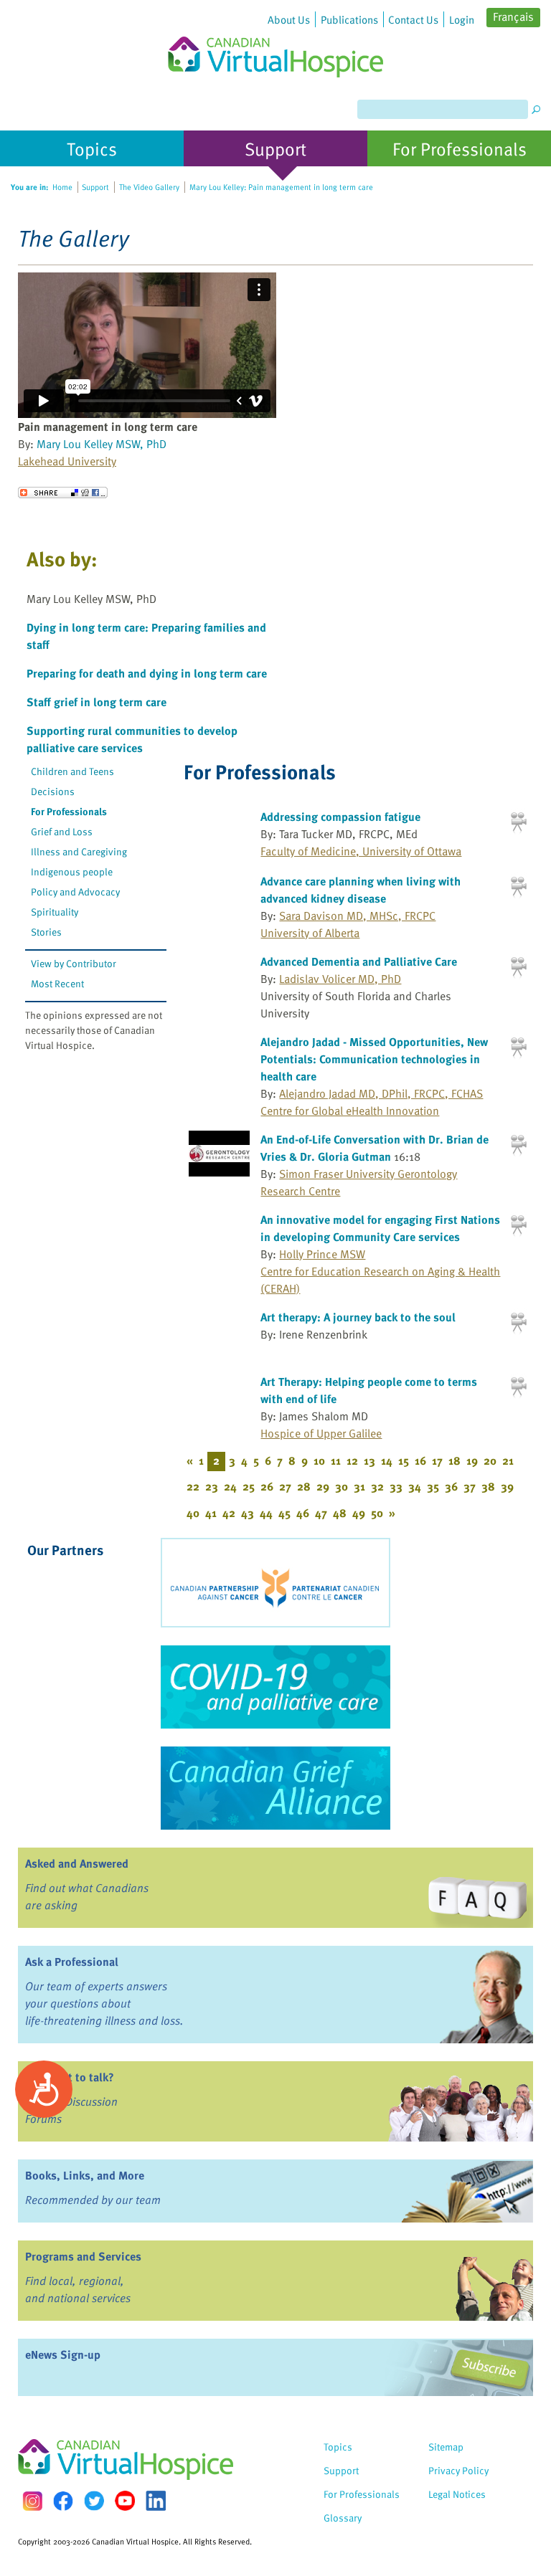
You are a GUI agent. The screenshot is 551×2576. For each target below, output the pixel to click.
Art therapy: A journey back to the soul (358, 1317)
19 (472, 1460)
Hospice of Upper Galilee (321, 1433)
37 (470, 1486)
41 (211, 1513)
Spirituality (55, 912)
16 (420, 1460)
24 (230, 1486)
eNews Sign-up (63, 2354)
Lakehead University (67, 461)
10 (319, 1460)
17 (437, 1460)
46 (303, 1513)
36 (451, 1486)
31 (359, 1486)
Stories (46, 932)
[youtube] (125, 2501)
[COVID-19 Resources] (275, 1687)
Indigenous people (72, 871)
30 (342, 1486)
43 (248, 1513)
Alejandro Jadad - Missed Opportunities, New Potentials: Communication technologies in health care (374, 1059)
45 (284, 1513)
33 (396, 1486)
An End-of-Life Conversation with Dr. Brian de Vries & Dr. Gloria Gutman (375, 1148)
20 (490, 1460)
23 (212, 1486)
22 (193, 1486)
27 (285, 1486)
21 (508, 1460)
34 (415, 1486)
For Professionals (69, 811)
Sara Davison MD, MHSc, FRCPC (357, 916)
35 (433, 1486)
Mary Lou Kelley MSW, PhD (102, 444)
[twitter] (94, 2501)
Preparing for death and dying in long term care (147, 673)
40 (193, 1513)
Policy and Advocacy (75, 892)
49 (359, 1513)
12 (352, 1460)
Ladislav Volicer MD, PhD (340, 979)
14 (387, 1460)
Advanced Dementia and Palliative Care (359, 961)
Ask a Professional (72, 1962)
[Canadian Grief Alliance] (275, 1788)
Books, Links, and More (85, 2175)
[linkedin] (156, 2501)
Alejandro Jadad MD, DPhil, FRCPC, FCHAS (381, 1093)
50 (377, 1513)
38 (488, 1486)
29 (323, 1486)
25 (249, 1486)
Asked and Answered (77, 1863)
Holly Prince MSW (322, 1254)
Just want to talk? (70, 2077)
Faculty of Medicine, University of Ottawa (361, 851)
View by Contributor (74, 963)
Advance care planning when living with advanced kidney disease (361, 890)
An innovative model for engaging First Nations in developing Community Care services (380, 1228)
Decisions (53, 791)
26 (267, 1486)
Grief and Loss (62, 831)
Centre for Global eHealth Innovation (350, 1111)
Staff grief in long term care (96, 702)
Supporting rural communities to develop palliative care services (132, 739)
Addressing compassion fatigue (340, 817)
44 (266, 1513)
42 (229, 1513)
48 (340, 1513)
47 (321, 1513)
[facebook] (63, 2501)
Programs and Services (83, 2256)
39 (507, 1486)
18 (455, 1460)
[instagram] (32, 2501)
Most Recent (57, 983)
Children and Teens (72, 771)
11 (336, 1460)
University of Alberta (310, 933)
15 (404, 1460)
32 (377, 1486)
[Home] (275, 39)
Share (63, 493)
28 (304, 1486)
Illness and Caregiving (79, 851)
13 (369, 1460)
